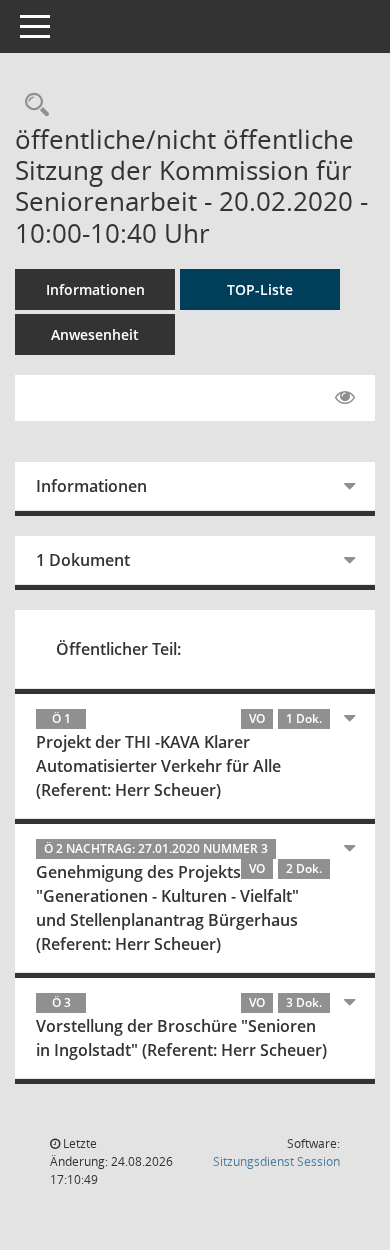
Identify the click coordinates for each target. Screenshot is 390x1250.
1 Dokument (83, 560)
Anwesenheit (95, 334)
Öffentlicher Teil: (118, 649)
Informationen (95, 289)
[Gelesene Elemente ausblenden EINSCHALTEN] (345, 398)
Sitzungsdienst (276, 1161)
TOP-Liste (260, 289)
